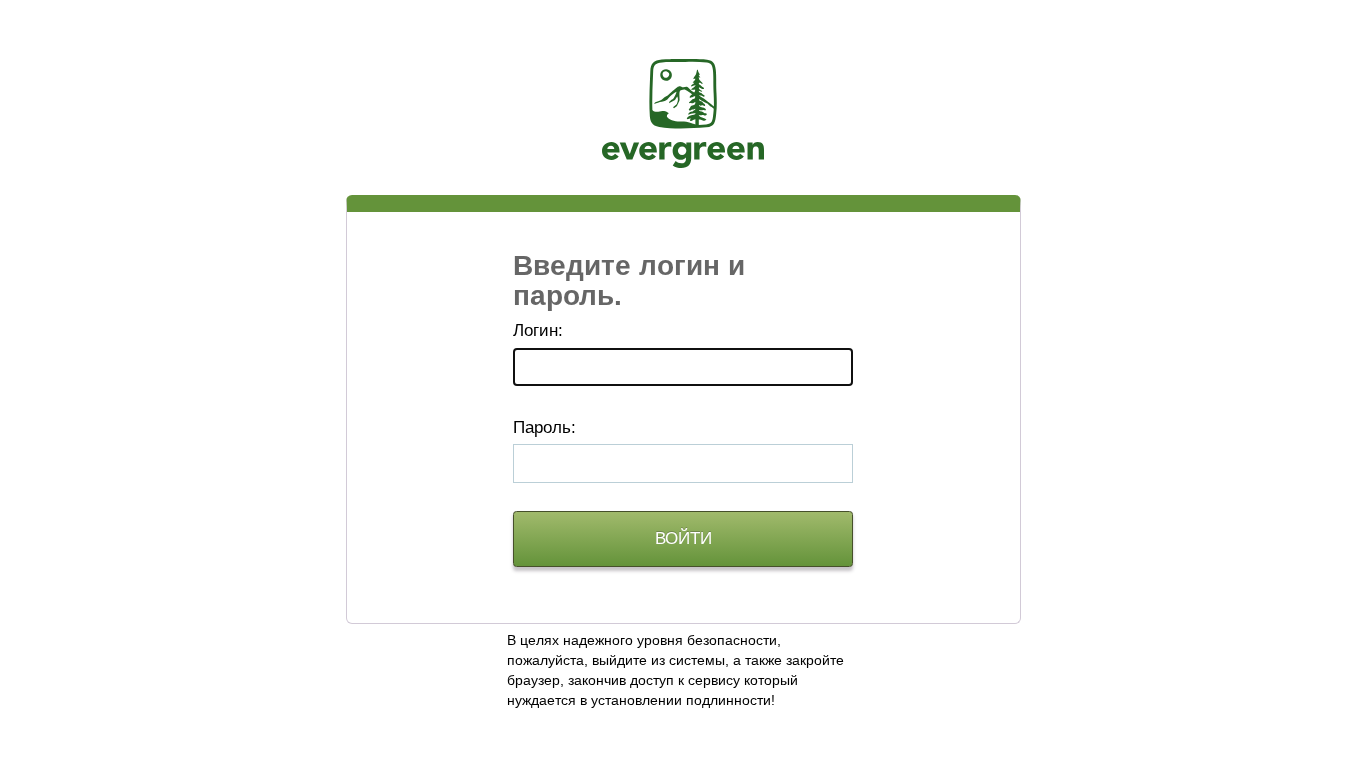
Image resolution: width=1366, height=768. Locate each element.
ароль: (544, 427)
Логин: (538, 330)
